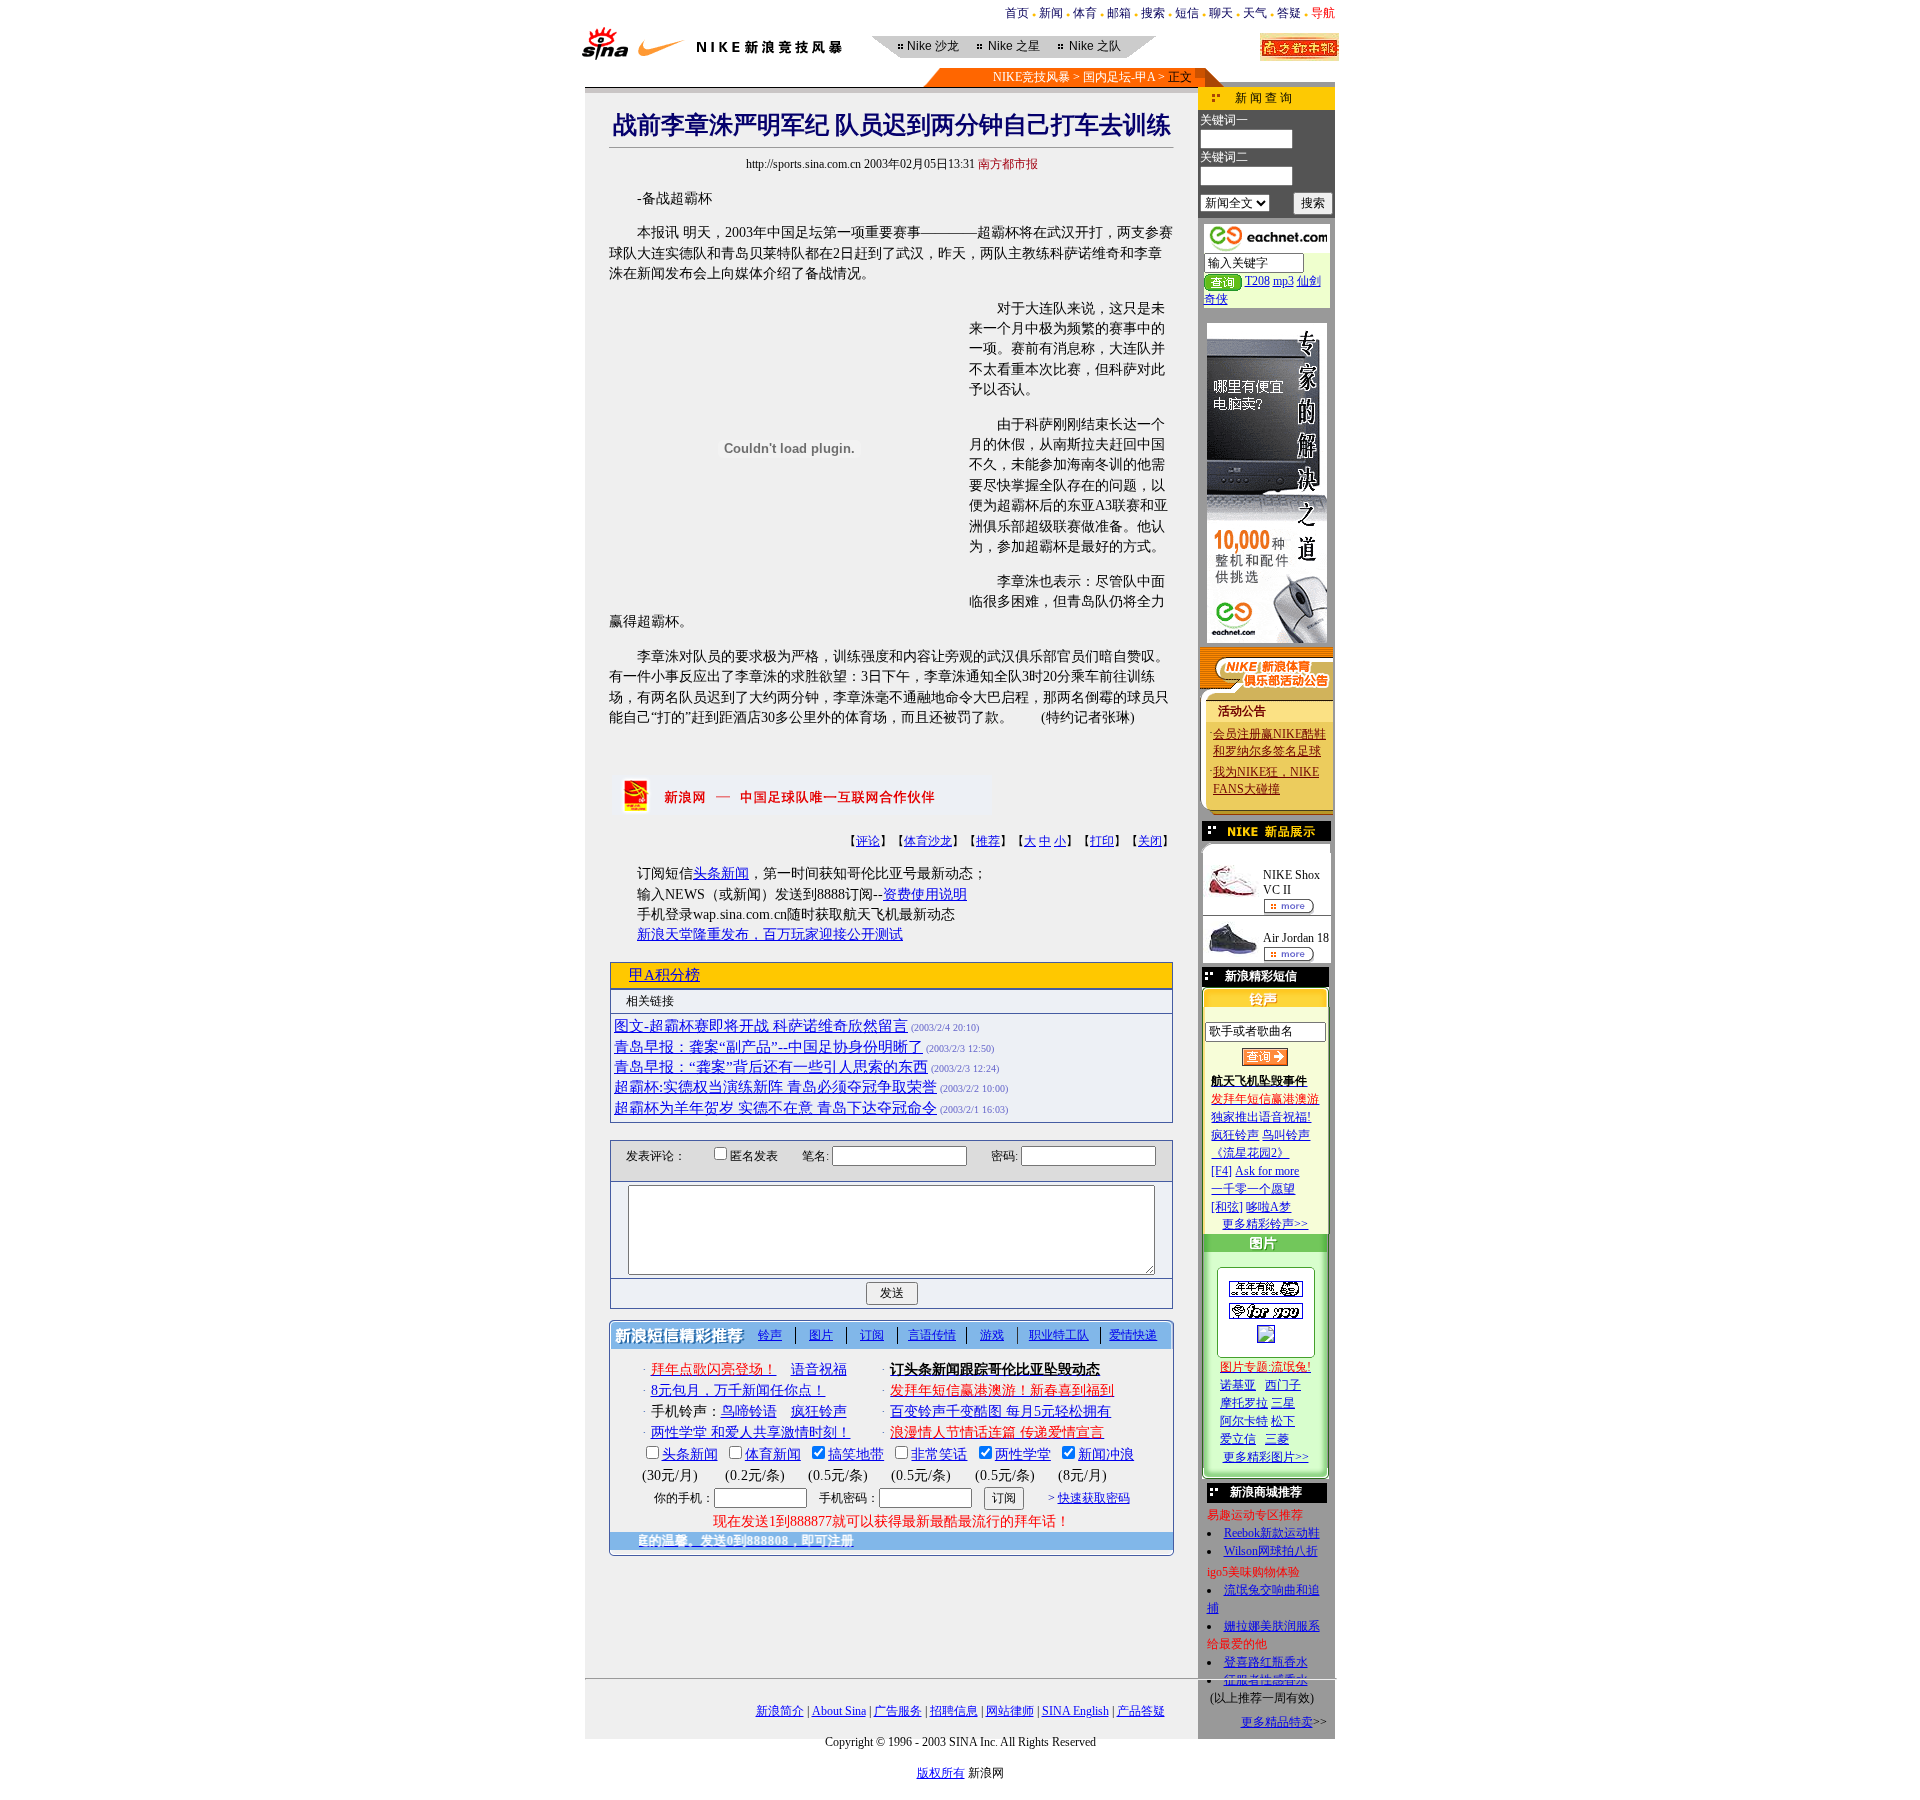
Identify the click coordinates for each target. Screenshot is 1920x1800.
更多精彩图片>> (1266, 1457)
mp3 (1283, 281)
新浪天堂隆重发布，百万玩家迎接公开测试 (770, 934)
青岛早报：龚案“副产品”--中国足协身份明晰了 (768, 1047)
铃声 (770, 1335)
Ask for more (1267, 1171)
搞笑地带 (856, 1454)
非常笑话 (939, 1454)
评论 (868, 841)
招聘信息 (954, 1711)
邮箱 (1119, 13)
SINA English (1075, 1711)
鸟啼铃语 (749, 1411)
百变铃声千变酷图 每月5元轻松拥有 (1000, 1411)
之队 (1095, 46)
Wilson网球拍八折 (1271, 1551)
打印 (1102, 841)
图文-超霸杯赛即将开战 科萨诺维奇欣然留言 (761, 1026)
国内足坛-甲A (1119, 77)
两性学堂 (1023, 1454)
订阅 (872, 1335)
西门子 (1283, 1385)
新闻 (1051, 13)
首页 (1017, 13)
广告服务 (898, 1711)
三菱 (1277, 1439)
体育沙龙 (928, 841)
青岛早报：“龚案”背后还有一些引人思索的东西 (771, 1067)
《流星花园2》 (1250, 1153)
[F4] (1221, 1171)
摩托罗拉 (1244, 1403)
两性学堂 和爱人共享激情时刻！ (751, 1432)
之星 (1014, 46)
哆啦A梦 (1268, 1207)
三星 (1283, 1403)
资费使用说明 (925, 894)
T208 (1257, 281)
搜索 (1153, 13)
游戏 (992, 1335)
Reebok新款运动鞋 (1272, 1533)
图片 (821, 1335)
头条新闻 (721, 873)
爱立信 (1238, 1439)
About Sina (839, 1711)
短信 (1187, 13)
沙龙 (933, 46)
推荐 (988, 841)
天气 (1255, 13)
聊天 (1221, 13)
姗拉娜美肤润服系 (1272, 1626)
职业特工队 (1059, 1335)
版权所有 (941, 1773)
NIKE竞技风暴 (1031, 77)
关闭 (1150, 841)
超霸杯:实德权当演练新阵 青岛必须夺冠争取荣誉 (775, 1087)
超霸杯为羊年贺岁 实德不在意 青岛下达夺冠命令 (775, 1108)
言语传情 (932, 1335)
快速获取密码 (1094, 1498)
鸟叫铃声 (1286, 1135)
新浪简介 (780, 1711)
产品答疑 (1141, 1711)
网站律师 (1010, 1711)
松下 (1283, 1421)
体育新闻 (773, 1454)
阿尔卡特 (1244, 1421)
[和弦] (1227, 1207)
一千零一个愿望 (1253, 1189)
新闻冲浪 (1106, 1454)
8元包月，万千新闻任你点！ (738, 1390)
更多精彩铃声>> (1265, 1224)
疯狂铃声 (1235, 1135)
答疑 (1289, 13)
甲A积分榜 (664, 975)
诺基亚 (1238, 1385)
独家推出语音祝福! (1261, 1117)
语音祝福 (819, 1369)
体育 (1085, 13)
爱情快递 (1133, 1335)
